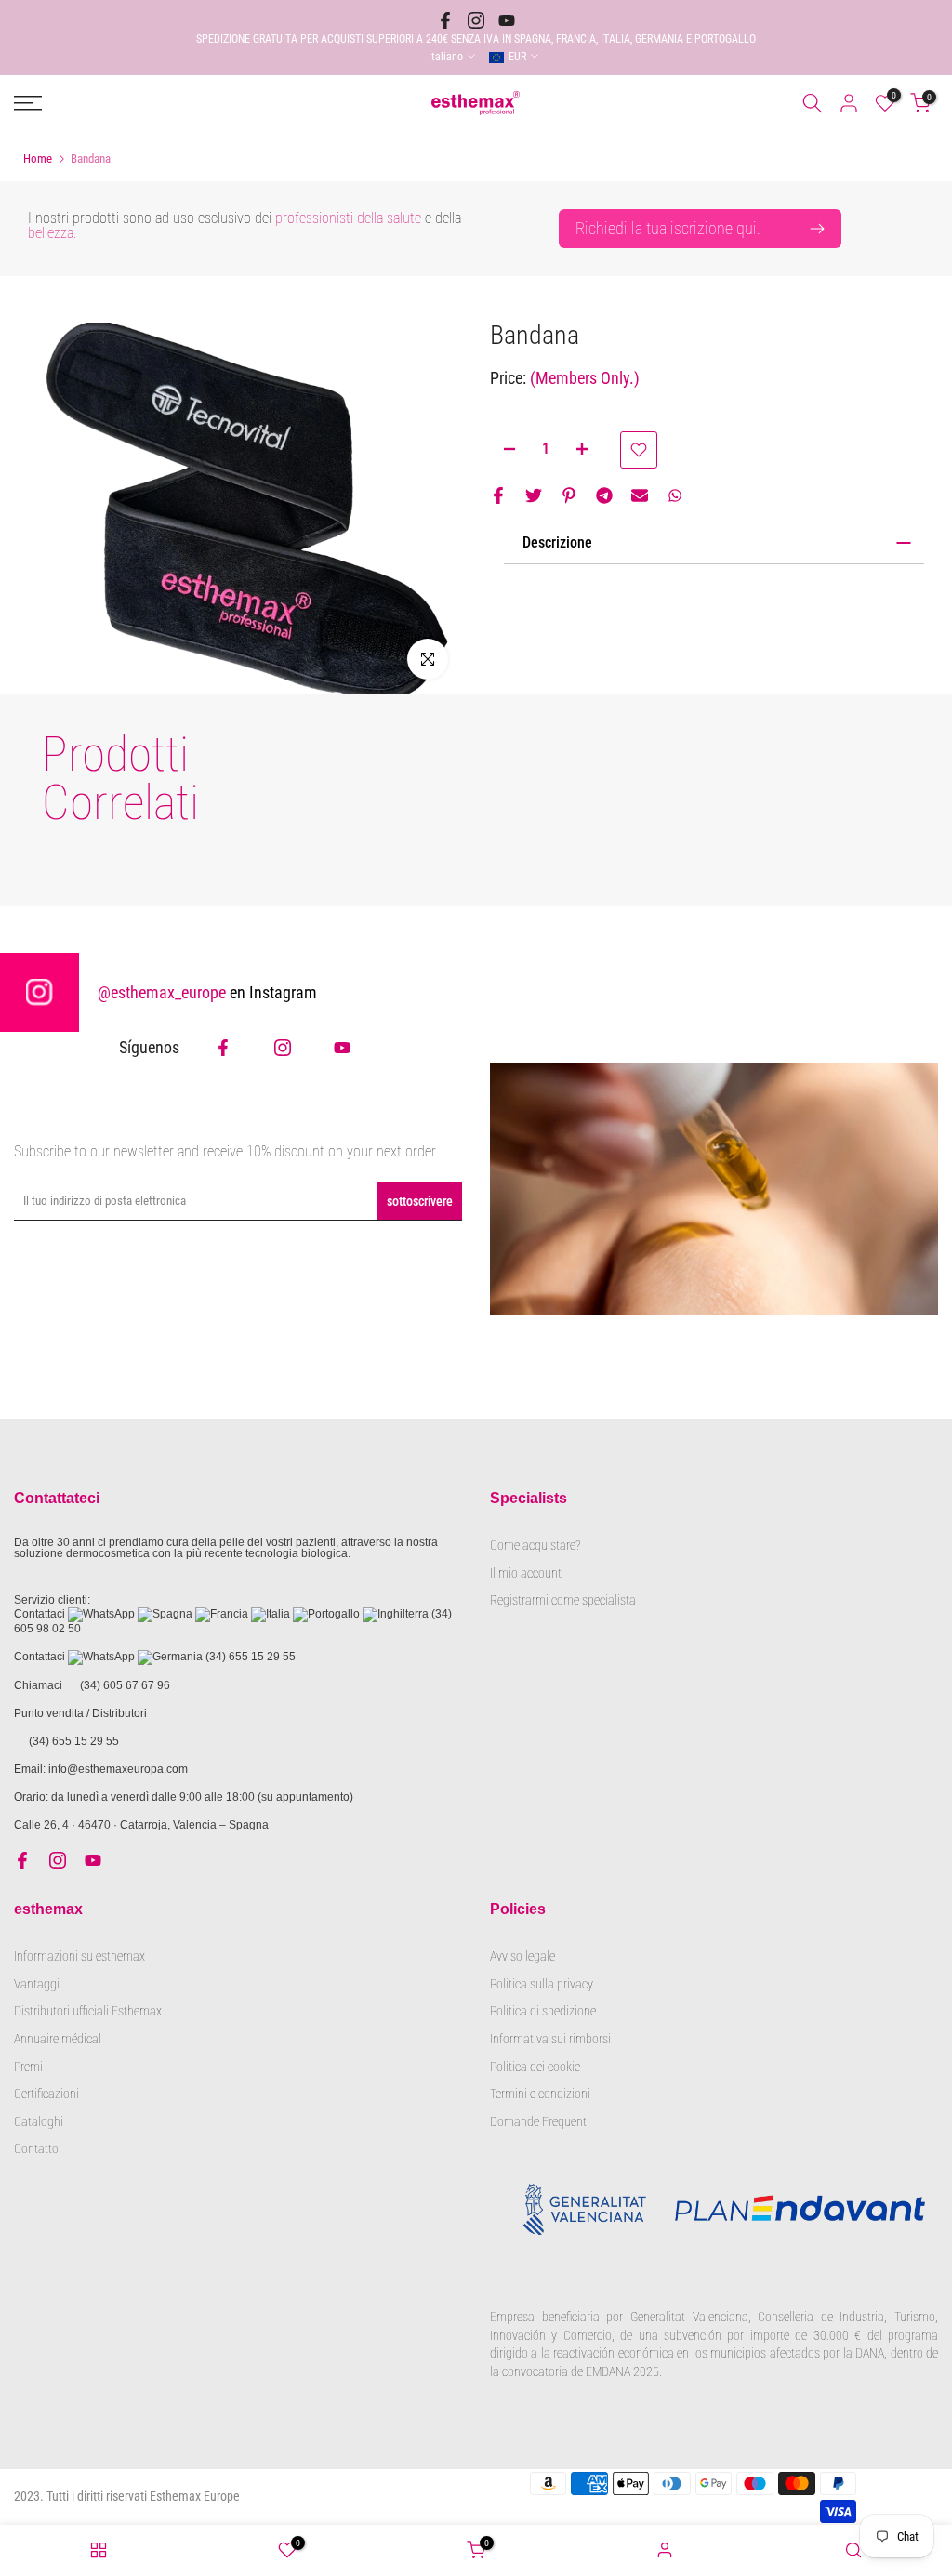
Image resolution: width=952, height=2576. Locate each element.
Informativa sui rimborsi (550, 2039)
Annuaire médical (58, 2039)
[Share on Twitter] (534, 495)
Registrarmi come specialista (563, 1600)
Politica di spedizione (543, 2011)
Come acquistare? (535, 1545)
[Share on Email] (640, 495)
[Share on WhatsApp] (675, 495)
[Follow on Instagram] (476, 20)
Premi (28, 2067)
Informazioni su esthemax (79, 1956)
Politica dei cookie (535, 2067)
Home (38, 159)
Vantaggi (37, 1984)
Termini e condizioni (540, 2094)
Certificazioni (46, 2094)
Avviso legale (522, 1956)
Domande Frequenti (540, 2121)
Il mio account (526, 1573)
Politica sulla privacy (542, 1984)
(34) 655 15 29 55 (251, 1657)
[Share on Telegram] (604, 495)
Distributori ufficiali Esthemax (88, 2011)
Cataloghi (39, 2121)
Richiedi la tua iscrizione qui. (668, 228)
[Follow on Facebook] (445, 20)
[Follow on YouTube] (507, 20)
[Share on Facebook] (498, 495)
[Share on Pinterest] (569, 495)
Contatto (36, 2148)
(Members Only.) (585, 378)
